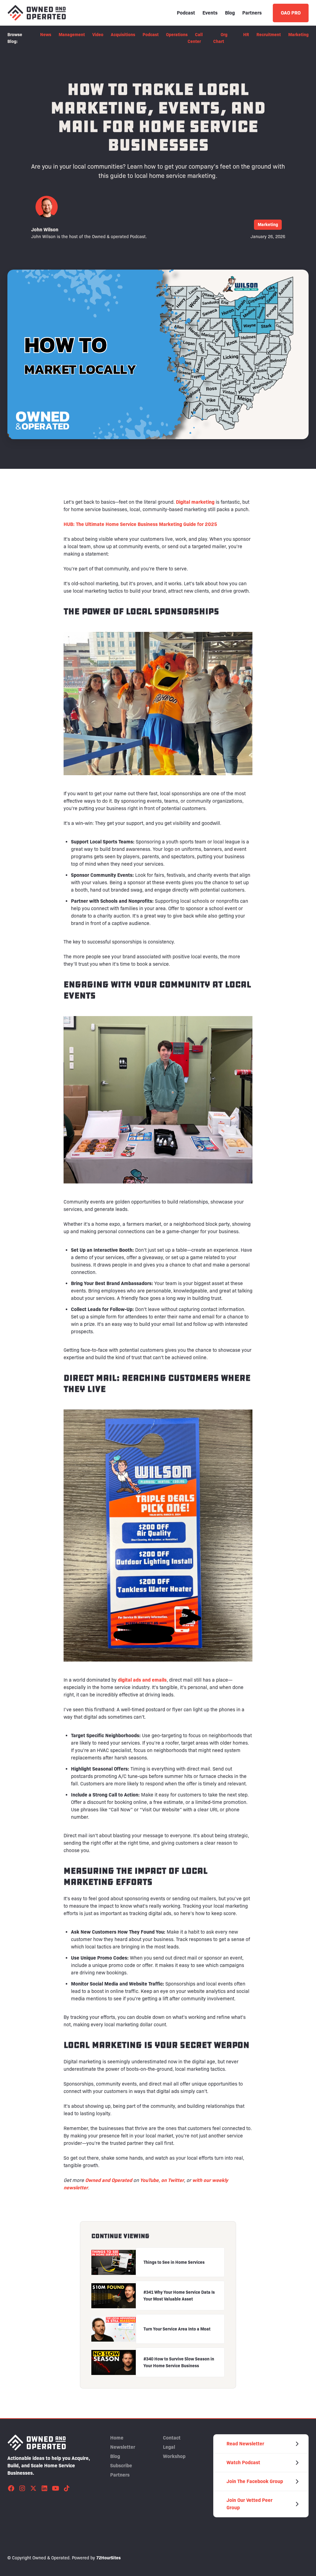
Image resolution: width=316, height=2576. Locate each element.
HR (246, 35)
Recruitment (269, 35)
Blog (230, 13)
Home (117, 2438)
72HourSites (108, 2558)
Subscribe (121, 2466)
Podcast (186, 13)
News (46, 35)
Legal (169, 2447)
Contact (172, 2438)
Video (98, 35)
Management (72, 35)
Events (210, 13)
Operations (177, 35)
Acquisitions (123, 35)
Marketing (298, 35)
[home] (37, 13)
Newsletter (123, 2447)
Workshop (174, 2456)
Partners (252, 13)
